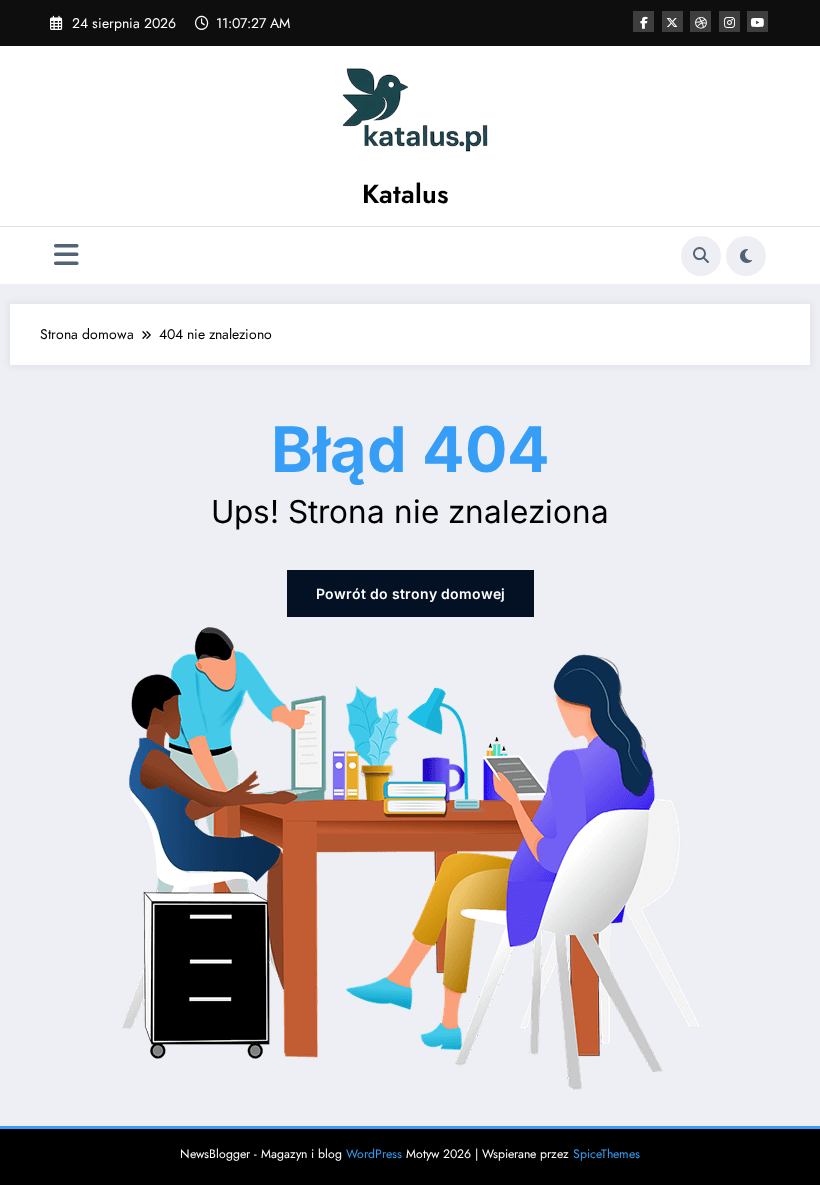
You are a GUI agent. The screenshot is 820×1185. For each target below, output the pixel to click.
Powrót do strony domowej (410, 593)
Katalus (405, 194)
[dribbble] (700, 21)
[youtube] (757, 21)
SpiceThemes (606, 1154)
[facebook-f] (643, 21)
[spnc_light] (746, 256)
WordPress (374, 1154)
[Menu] (66, 255)
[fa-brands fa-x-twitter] (672, 21)
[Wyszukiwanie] (701, 256)
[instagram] (729, 21)
